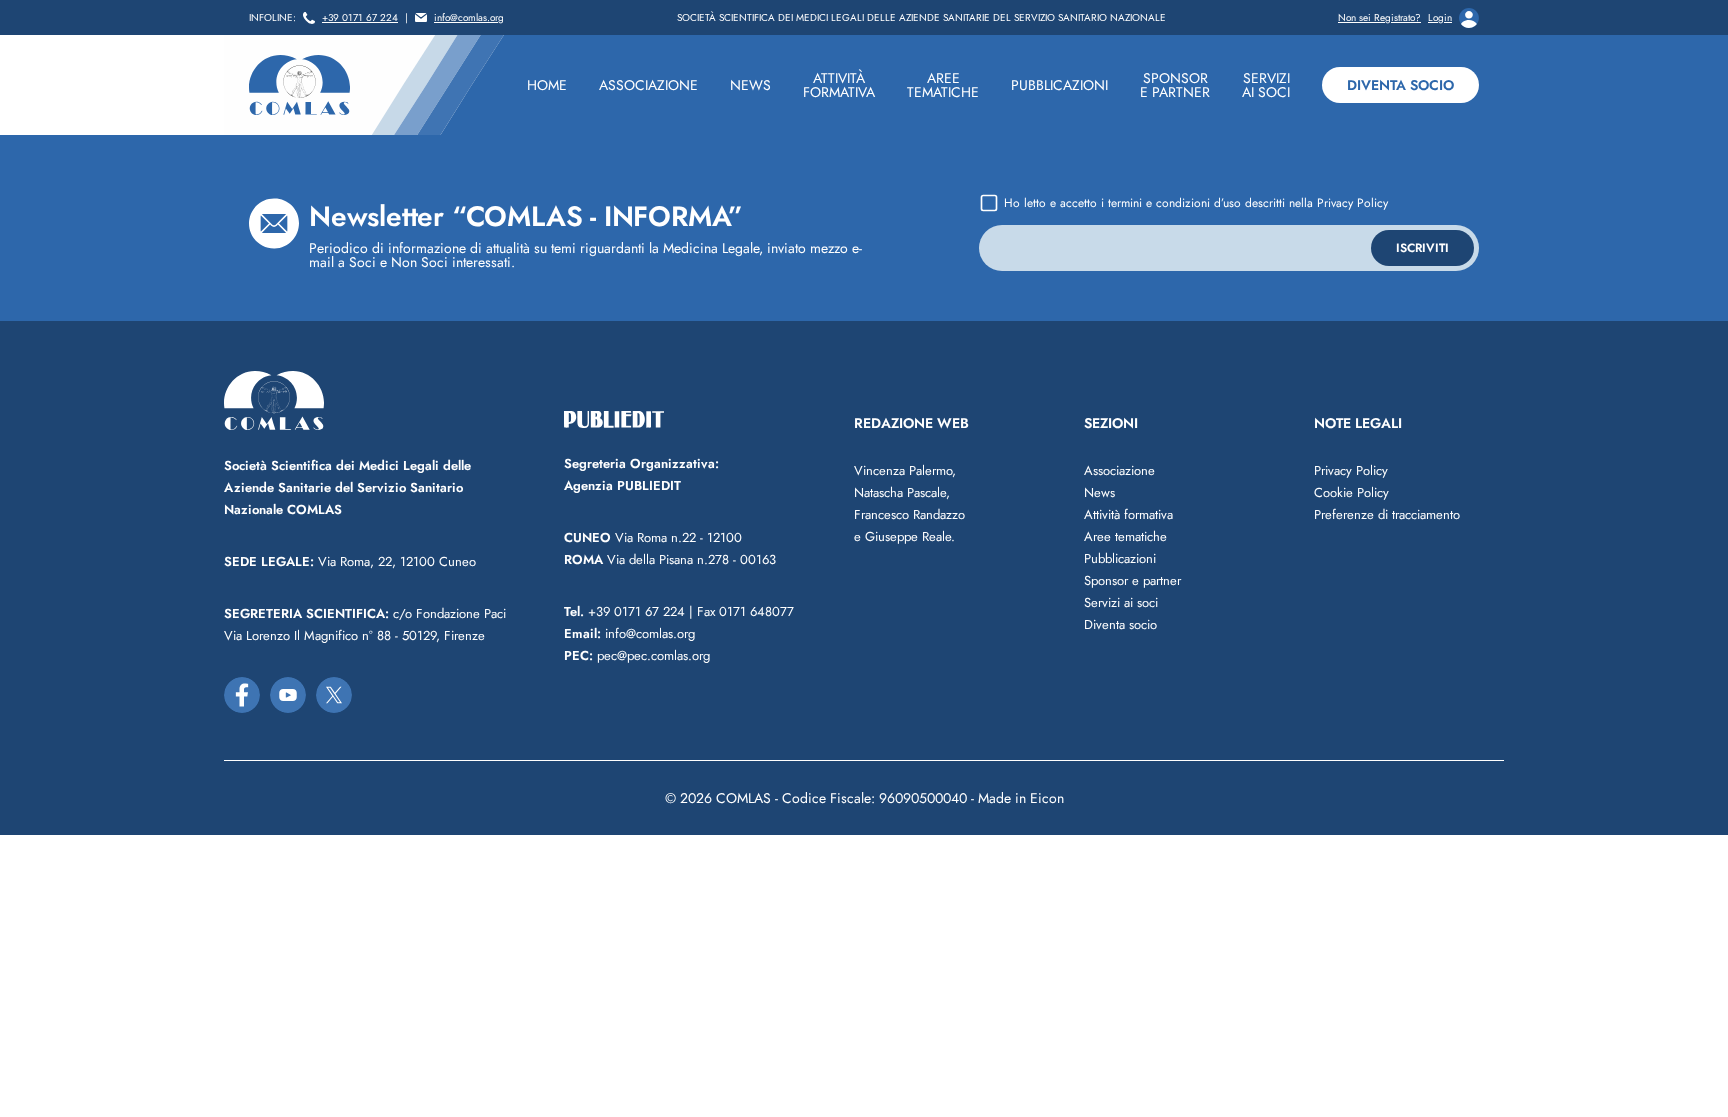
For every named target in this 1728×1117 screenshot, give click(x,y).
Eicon (1047, 798)
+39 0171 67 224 (360, 18)
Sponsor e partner (1132, 580)
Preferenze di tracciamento (1387, 514)
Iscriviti (1422, 248)
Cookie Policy (1351, 492)
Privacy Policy (1352, 203)
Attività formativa (1128, 514)
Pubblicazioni (1120, 558)
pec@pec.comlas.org (637, 655)
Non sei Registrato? (1379, 18)
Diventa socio (1400, 85)
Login (1440, 18)
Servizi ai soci (1121, 602)
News (1099, 492)
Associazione (1119, 470)
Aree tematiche (1125, 536)
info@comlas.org (469, 18)
